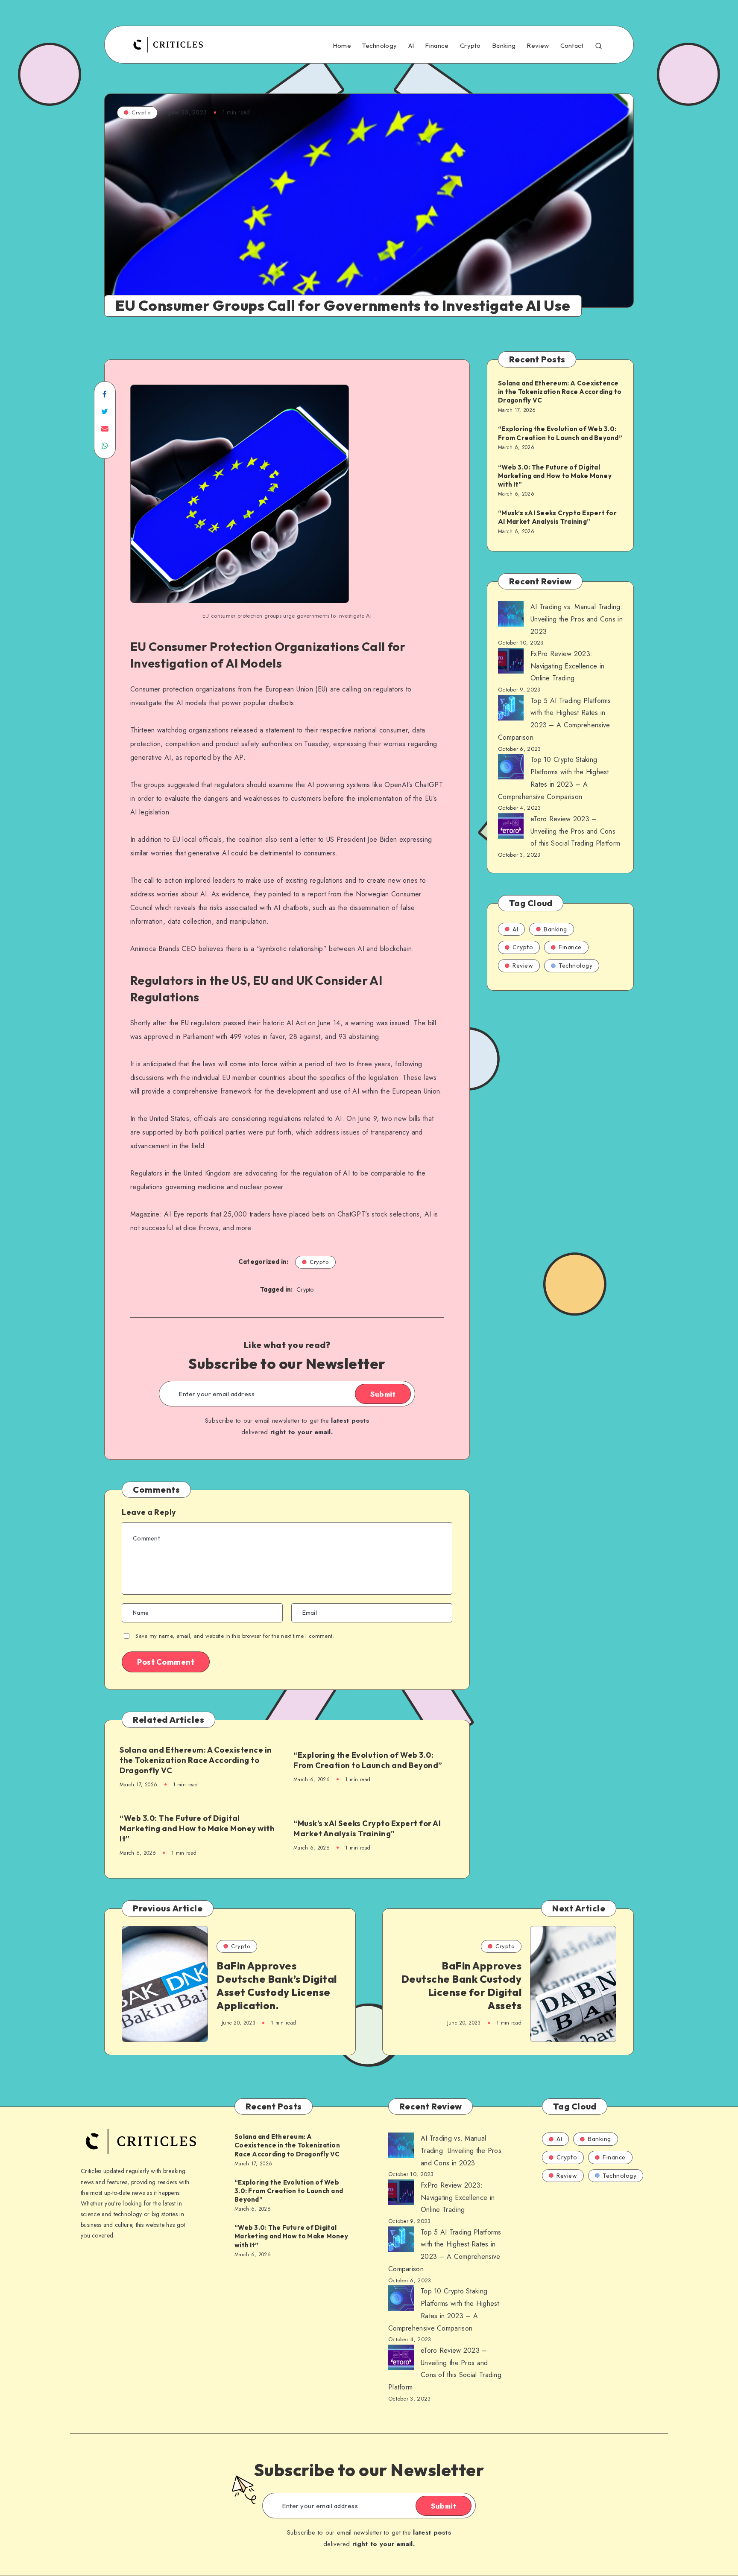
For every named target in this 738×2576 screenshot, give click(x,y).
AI (411, 46)
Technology (379, 46)
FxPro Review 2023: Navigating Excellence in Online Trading (567, 666)
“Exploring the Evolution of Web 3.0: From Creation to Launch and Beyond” (368, 1760)
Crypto (470, 46)
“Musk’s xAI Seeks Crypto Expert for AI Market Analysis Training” (367, 1828)
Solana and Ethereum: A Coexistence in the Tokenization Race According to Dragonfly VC (196, 1760)
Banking (504, 46)
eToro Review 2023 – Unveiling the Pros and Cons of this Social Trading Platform (575, 831)
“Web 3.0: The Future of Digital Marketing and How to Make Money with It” (197, 1829)
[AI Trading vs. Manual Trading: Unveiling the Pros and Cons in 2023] (511, 616)
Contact (572, 46)
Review (538, 46)
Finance (437, 46)
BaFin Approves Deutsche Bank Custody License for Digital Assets (461, 1986)
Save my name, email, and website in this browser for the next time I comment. (235, 1636)
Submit (383, 1394)
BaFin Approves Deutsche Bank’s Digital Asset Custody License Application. (277, 1986)
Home (342, 46)
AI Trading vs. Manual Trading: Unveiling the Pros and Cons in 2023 (577, 619)
